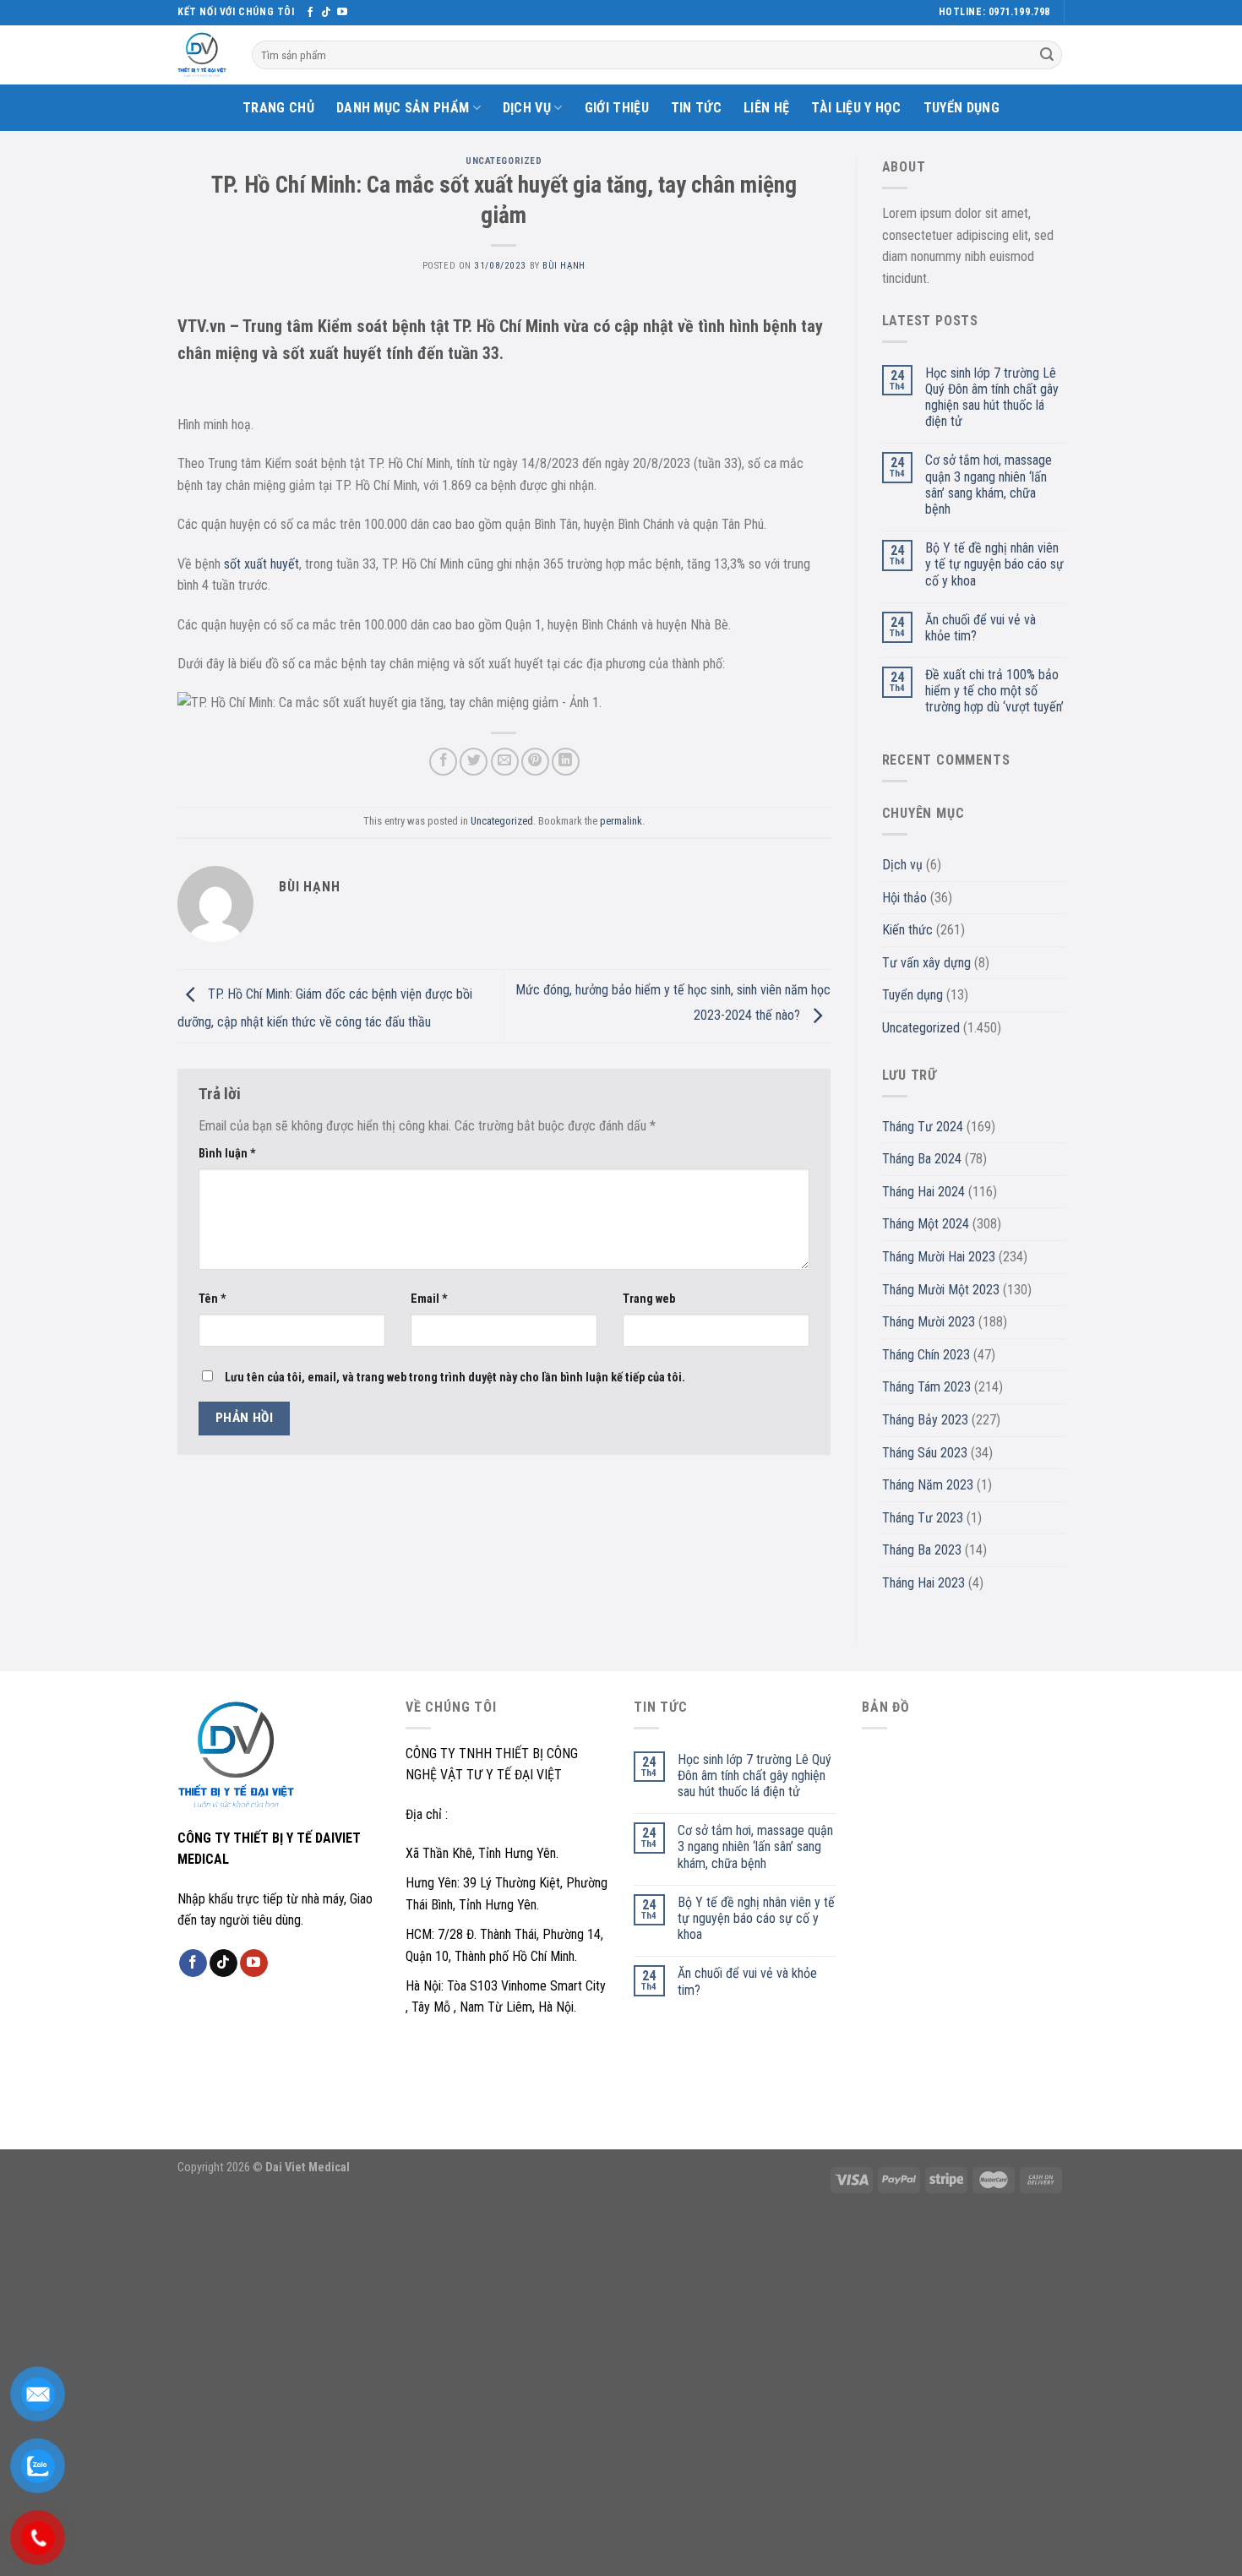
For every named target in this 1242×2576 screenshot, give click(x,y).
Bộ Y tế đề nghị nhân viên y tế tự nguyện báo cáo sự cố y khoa (994, 564)
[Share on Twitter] (474, 762)
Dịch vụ (527, 108)
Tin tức (696, 108)
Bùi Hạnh (564, 266)
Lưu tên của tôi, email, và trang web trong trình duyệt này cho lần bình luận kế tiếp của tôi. (455, 1378)
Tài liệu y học (856, 108)
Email (429, 1299)
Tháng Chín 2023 (926, 1355)
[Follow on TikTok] (326, 13)
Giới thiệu (617, 108)
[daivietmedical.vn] (202, 55)
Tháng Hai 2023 (923, 1583)
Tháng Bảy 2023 (925, 1420)
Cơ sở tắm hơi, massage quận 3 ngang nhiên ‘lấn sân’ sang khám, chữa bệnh (989, 485)
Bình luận (227, 1154)
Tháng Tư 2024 (923, 1127)
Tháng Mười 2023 (929, 1322)
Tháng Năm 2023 (928, 1485)
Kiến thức (907, 930)
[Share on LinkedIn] (566, 762)
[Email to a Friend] (505, 762)
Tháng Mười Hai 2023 (939, 1257)
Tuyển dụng (961, 108)
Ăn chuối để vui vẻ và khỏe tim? (981, 628)
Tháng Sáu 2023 (925, 1453)
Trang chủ (278, 108)
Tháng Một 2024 (926, 1224)
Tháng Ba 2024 (922, 1159)
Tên (212, 1299)
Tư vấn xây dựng (926, 963)
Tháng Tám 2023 (926, 1387)
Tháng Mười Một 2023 (941, 1290)
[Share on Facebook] (443, 762)
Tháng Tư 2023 (923, 1518)
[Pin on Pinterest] (535, 762)
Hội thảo (904, 898)
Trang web (649, 1299)
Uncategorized (504, 161)
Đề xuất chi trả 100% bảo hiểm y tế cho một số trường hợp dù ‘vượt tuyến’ (994, 691)
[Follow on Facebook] (310, 13)
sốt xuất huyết (261, 564)
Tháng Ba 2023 (922, 1550)
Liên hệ (766, 108)
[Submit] (1047, 55)
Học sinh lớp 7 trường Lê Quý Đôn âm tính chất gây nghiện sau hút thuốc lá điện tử (992, 398)
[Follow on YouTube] (342, 13)
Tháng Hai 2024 (923, 1192)
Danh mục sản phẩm (403, 108)
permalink (621, 821)
